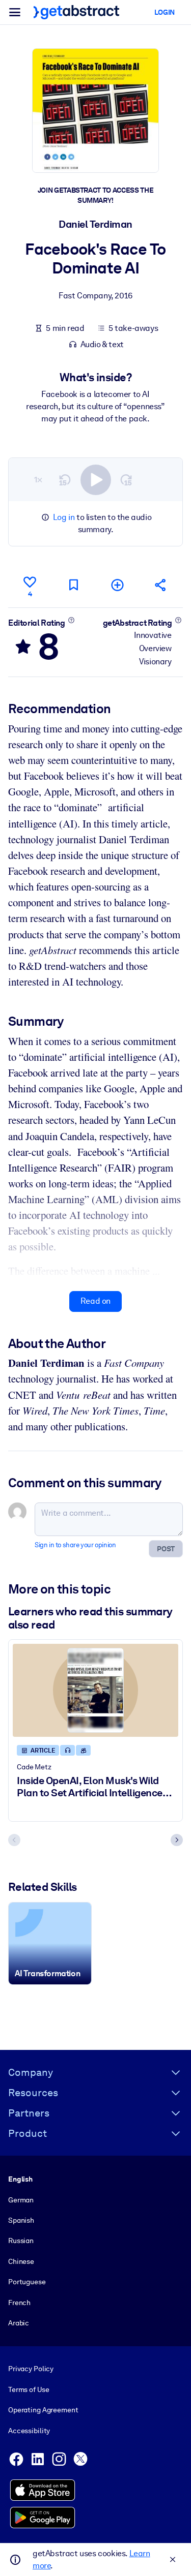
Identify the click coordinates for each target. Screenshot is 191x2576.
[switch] (96, 480)
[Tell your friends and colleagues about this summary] (161, 585)
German (21, 2200)
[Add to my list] (117, 585)
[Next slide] (177, 1840)
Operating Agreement (43, 2410)
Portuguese (27, 2282)
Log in (64, 517)
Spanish (21, 2220)
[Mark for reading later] (73, 585)
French (19, 2303)
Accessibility (29, 2431)
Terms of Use (29, 2389)
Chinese (21, 2261)
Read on (95, 1301)
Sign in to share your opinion (75, 1545)
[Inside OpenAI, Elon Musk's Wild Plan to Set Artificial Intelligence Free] (95, 1690)
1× (38, 480)
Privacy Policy (31, 2369)
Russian (21, 2241)
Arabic (19, 2323)
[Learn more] (71, 620)
